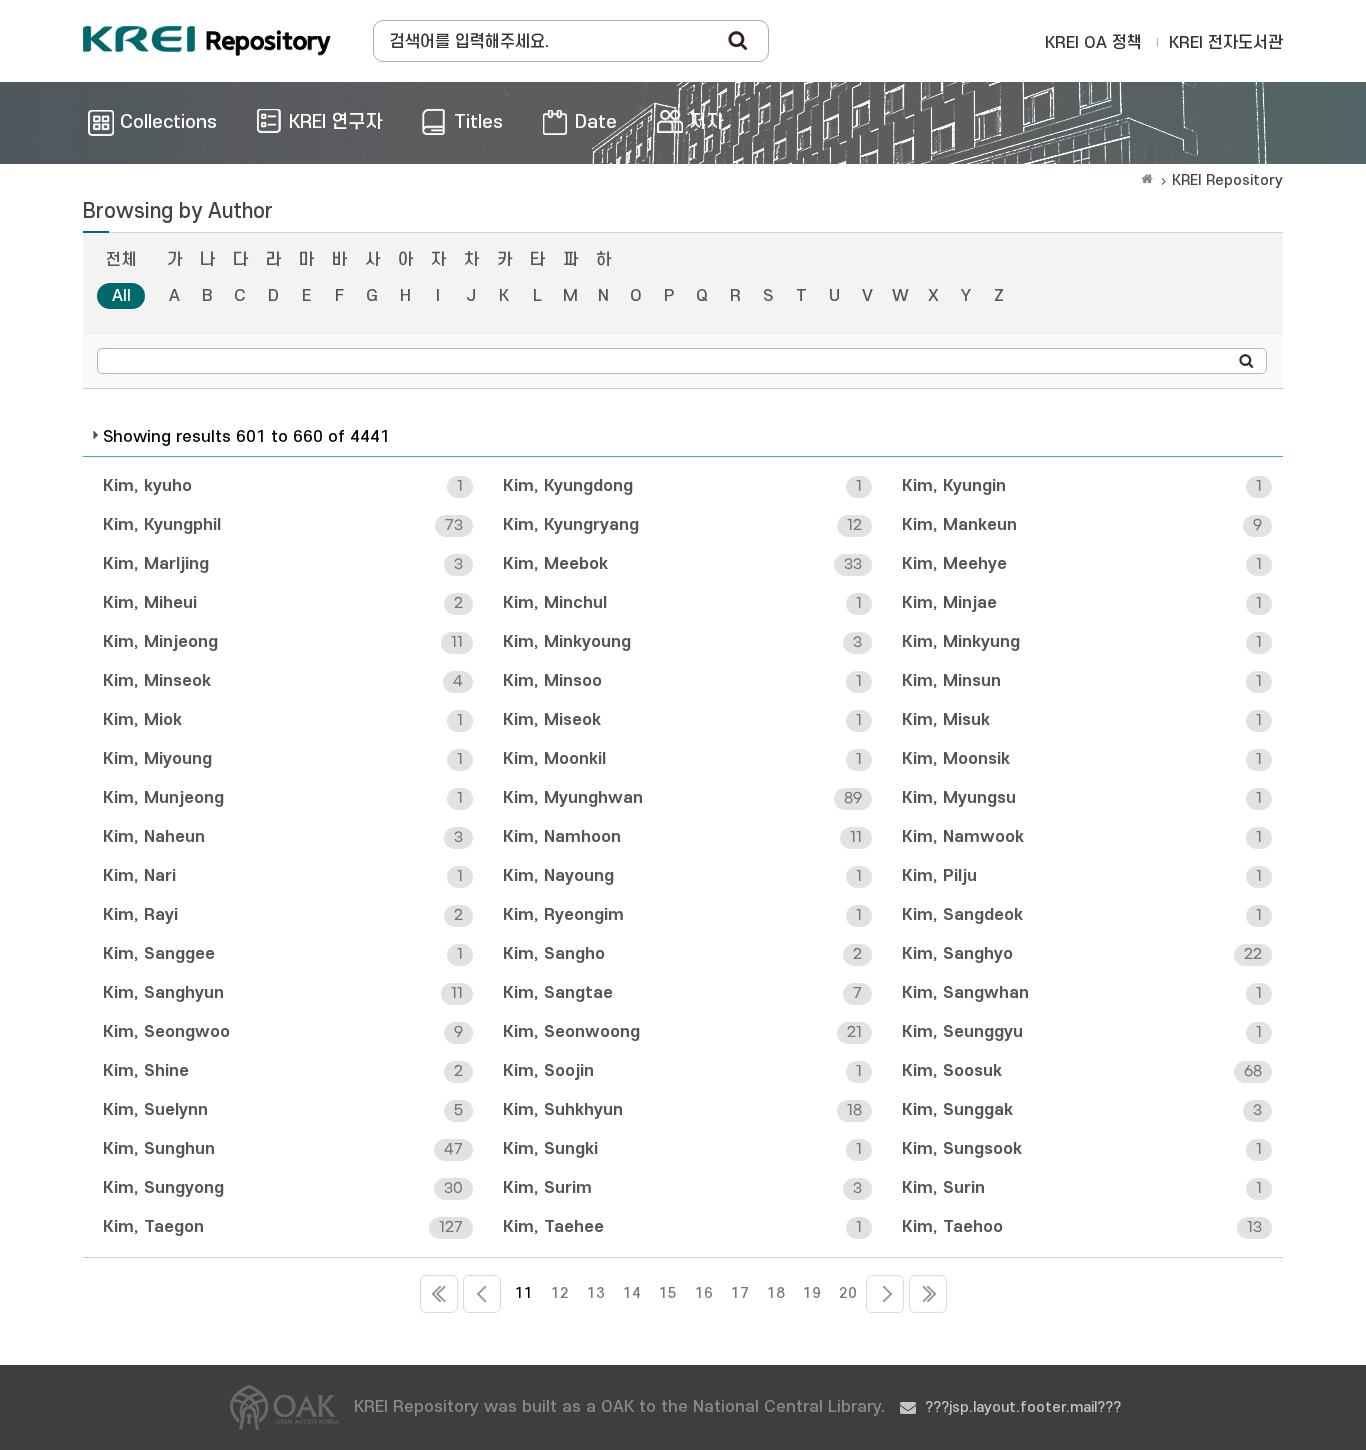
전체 (121, 260)
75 (928, 1294)
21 (885, 1294)
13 (596, 1293)
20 (848, 1293)
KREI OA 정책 (1093, 43)
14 (632, 1293)
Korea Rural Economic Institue (207, 41)
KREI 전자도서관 (1226, 43)
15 (668, 1293)
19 (812, 1293)
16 (704, 1293)
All (121, 296)
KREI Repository (1227, 180)
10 (482, 1294)
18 (776, 1293)
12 (560, 1293)
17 (740, 1293)
